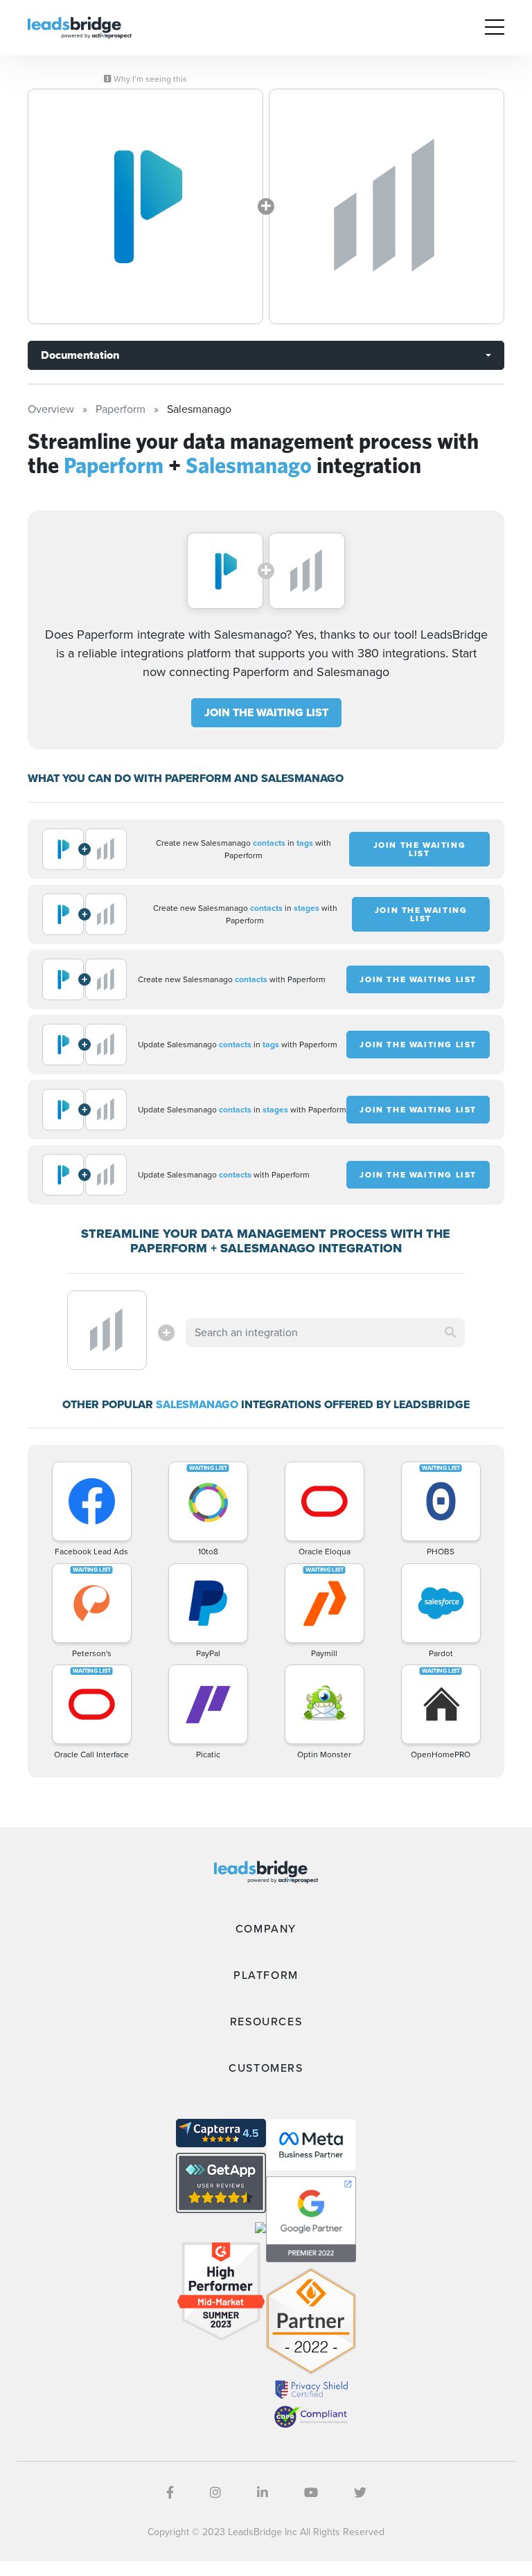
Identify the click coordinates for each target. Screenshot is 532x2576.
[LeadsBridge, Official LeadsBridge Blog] (80, 27)
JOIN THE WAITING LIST (266, 712)
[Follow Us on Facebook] (170, 2493)
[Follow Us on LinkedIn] (263, 2493)
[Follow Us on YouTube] (311, 2493)
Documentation (80, 355)
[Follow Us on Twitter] (360, 2493)
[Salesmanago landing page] (387, 206)
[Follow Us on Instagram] (215, 2493)
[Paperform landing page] (145, 206)
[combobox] (325, 1333)
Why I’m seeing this (149, 79)
